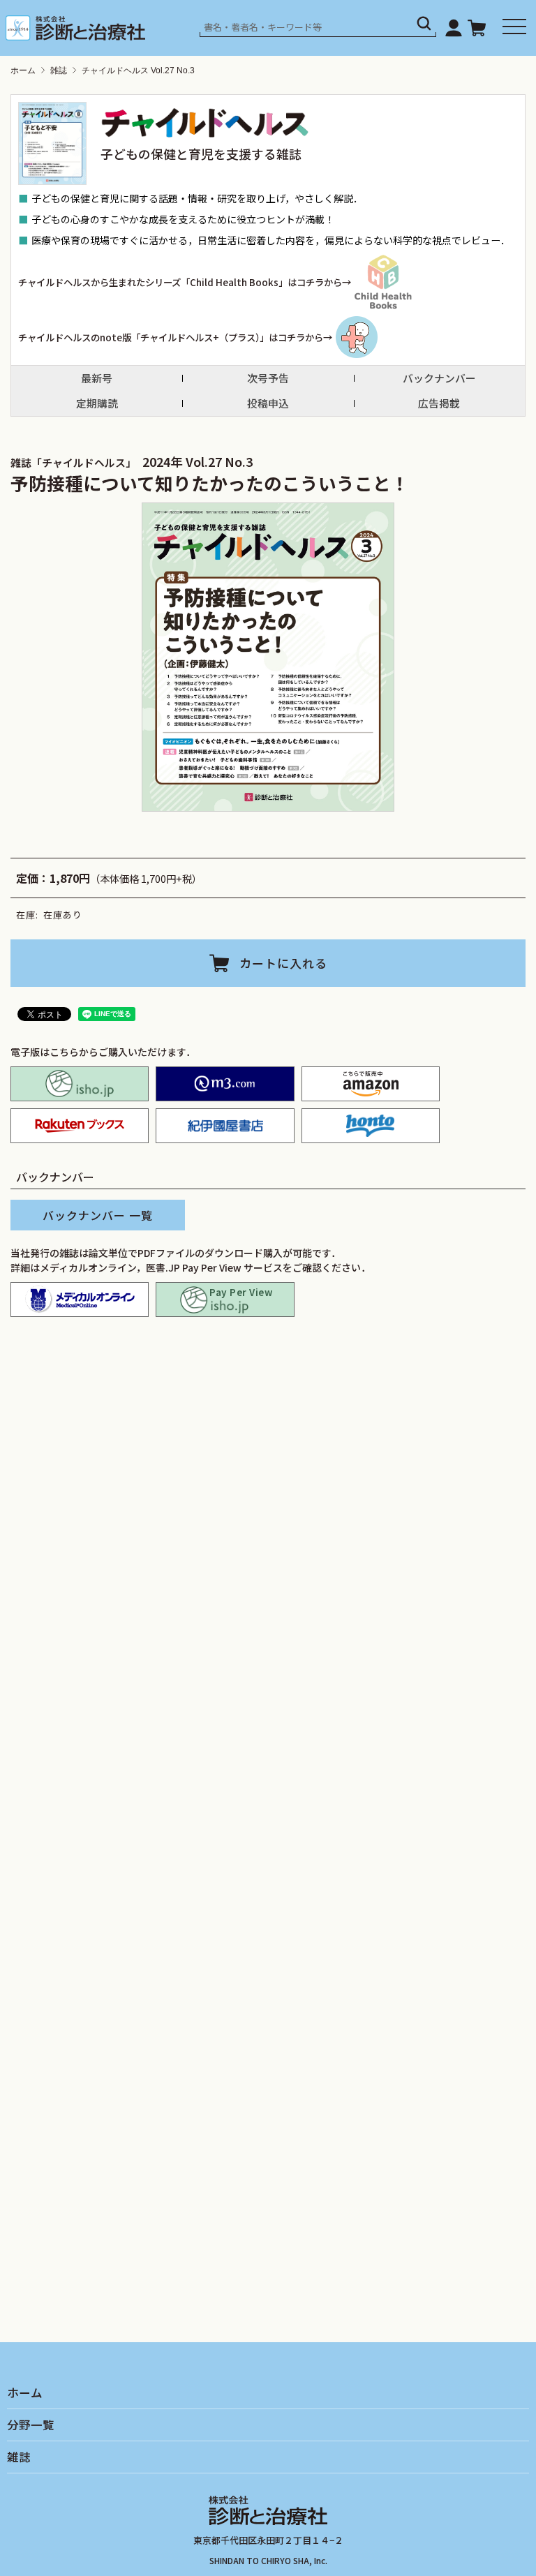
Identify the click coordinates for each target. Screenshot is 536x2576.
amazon (371, 1084)
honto (371, 1126)
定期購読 (97, 403)
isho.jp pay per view (225, 1300)
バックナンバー (439, 378)
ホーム (23, 70)
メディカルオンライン (80, 1300)
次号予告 (268, 378)
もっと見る (274, 1697)
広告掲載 (439, 403)
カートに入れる (283, 963)
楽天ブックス (80, 1126)
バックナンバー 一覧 (98, 1215)
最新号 (97, 378)
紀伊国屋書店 (225, 1126)
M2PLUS (225, 1084)
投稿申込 (268, 403)
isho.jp (80, 1084)
